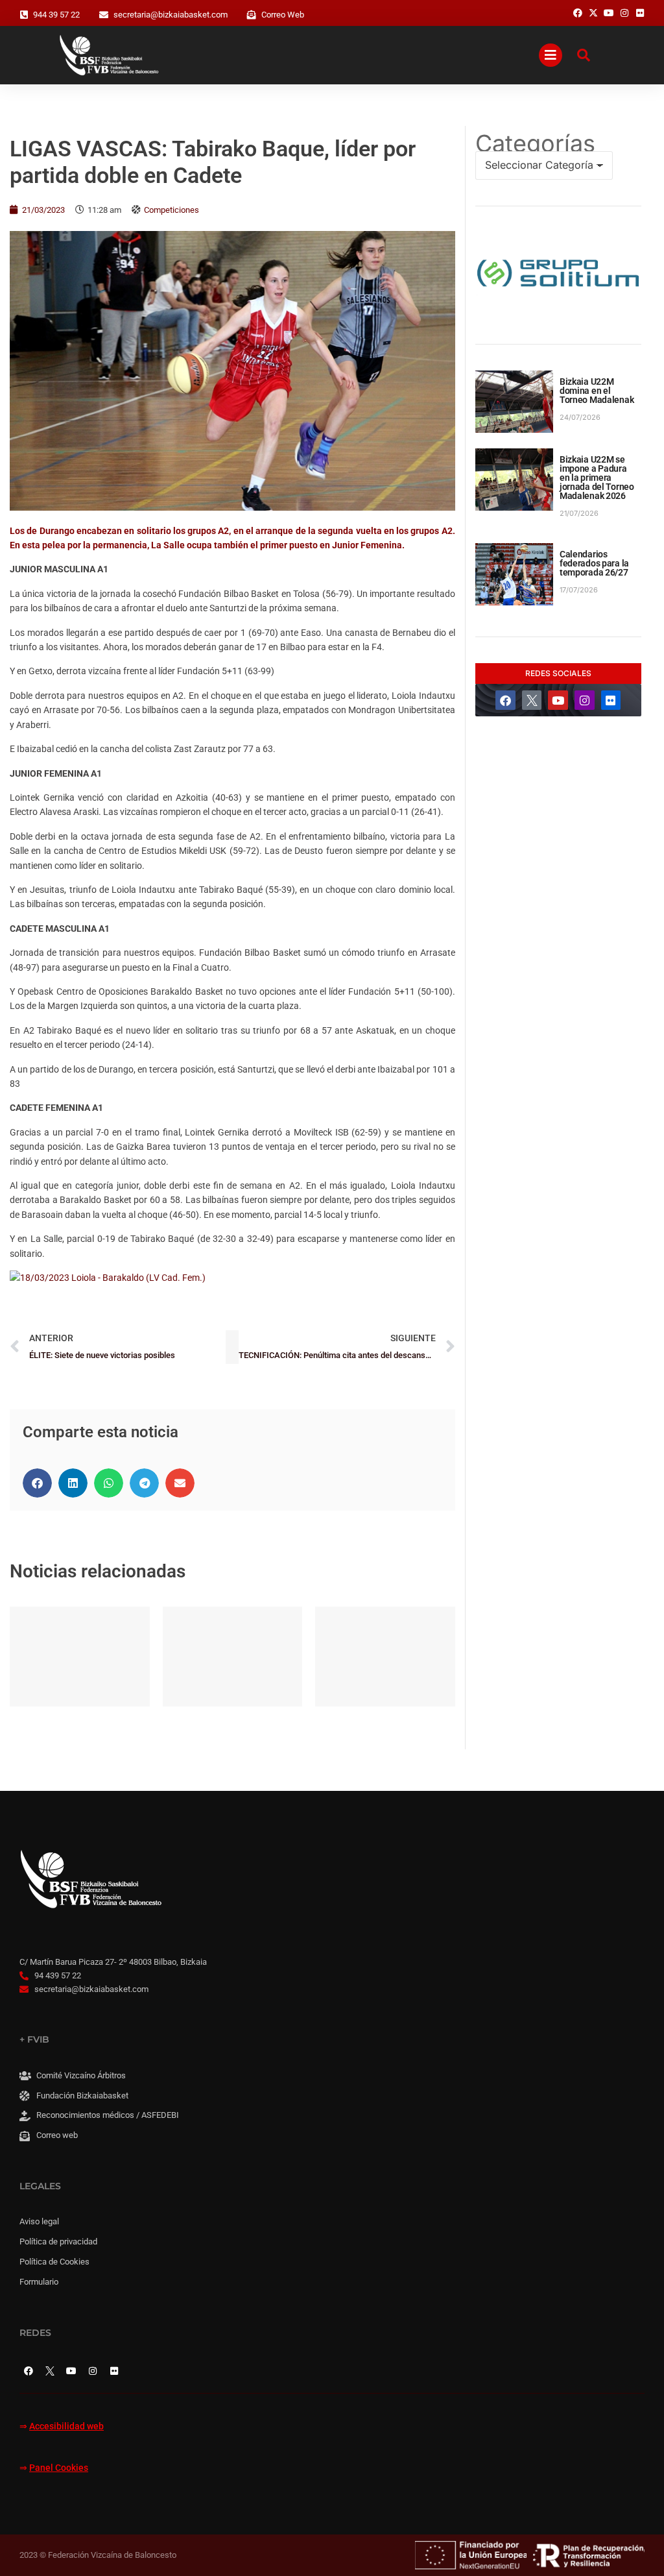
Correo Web (283, 15)
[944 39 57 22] (24, 15)
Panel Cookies (59, 2468)
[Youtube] (558, 700)
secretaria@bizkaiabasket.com (171, 15)
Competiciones (172, 210)
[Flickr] (611, 700)
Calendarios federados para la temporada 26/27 (594, 563)
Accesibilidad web (66, 2426)
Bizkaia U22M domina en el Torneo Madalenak (597, 391)
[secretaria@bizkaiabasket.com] (104, 15)
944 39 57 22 (56, 15)
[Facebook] (505, 700)
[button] (37, 1483)
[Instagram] (585, 700)
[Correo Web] (252, 15)
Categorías (535, 143)
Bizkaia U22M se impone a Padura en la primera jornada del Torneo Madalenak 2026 (597, 478)
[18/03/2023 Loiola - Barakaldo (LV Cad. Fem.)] (108, 1278)
